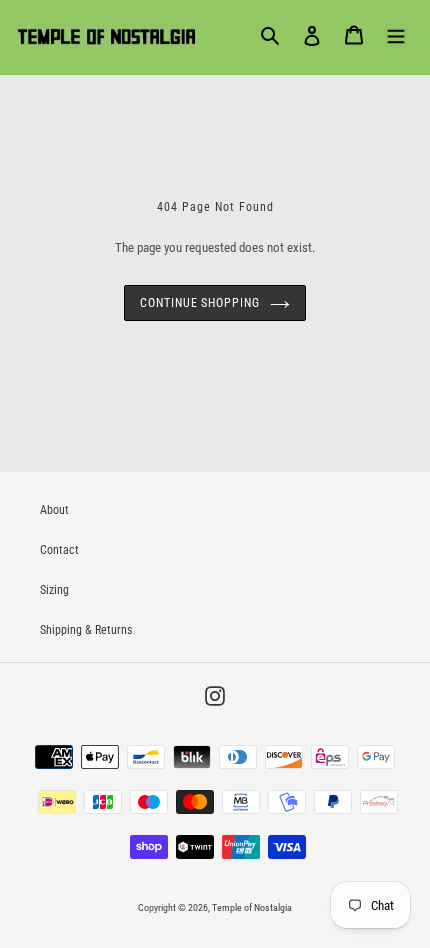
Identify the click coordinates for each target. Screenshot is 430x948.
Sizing (54, 590)
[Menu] (396, 35)
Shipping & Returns (86, 630)
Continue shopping (200, 303)
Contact (59, 550)
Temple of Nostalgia (252, 907)
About (54, 510)
